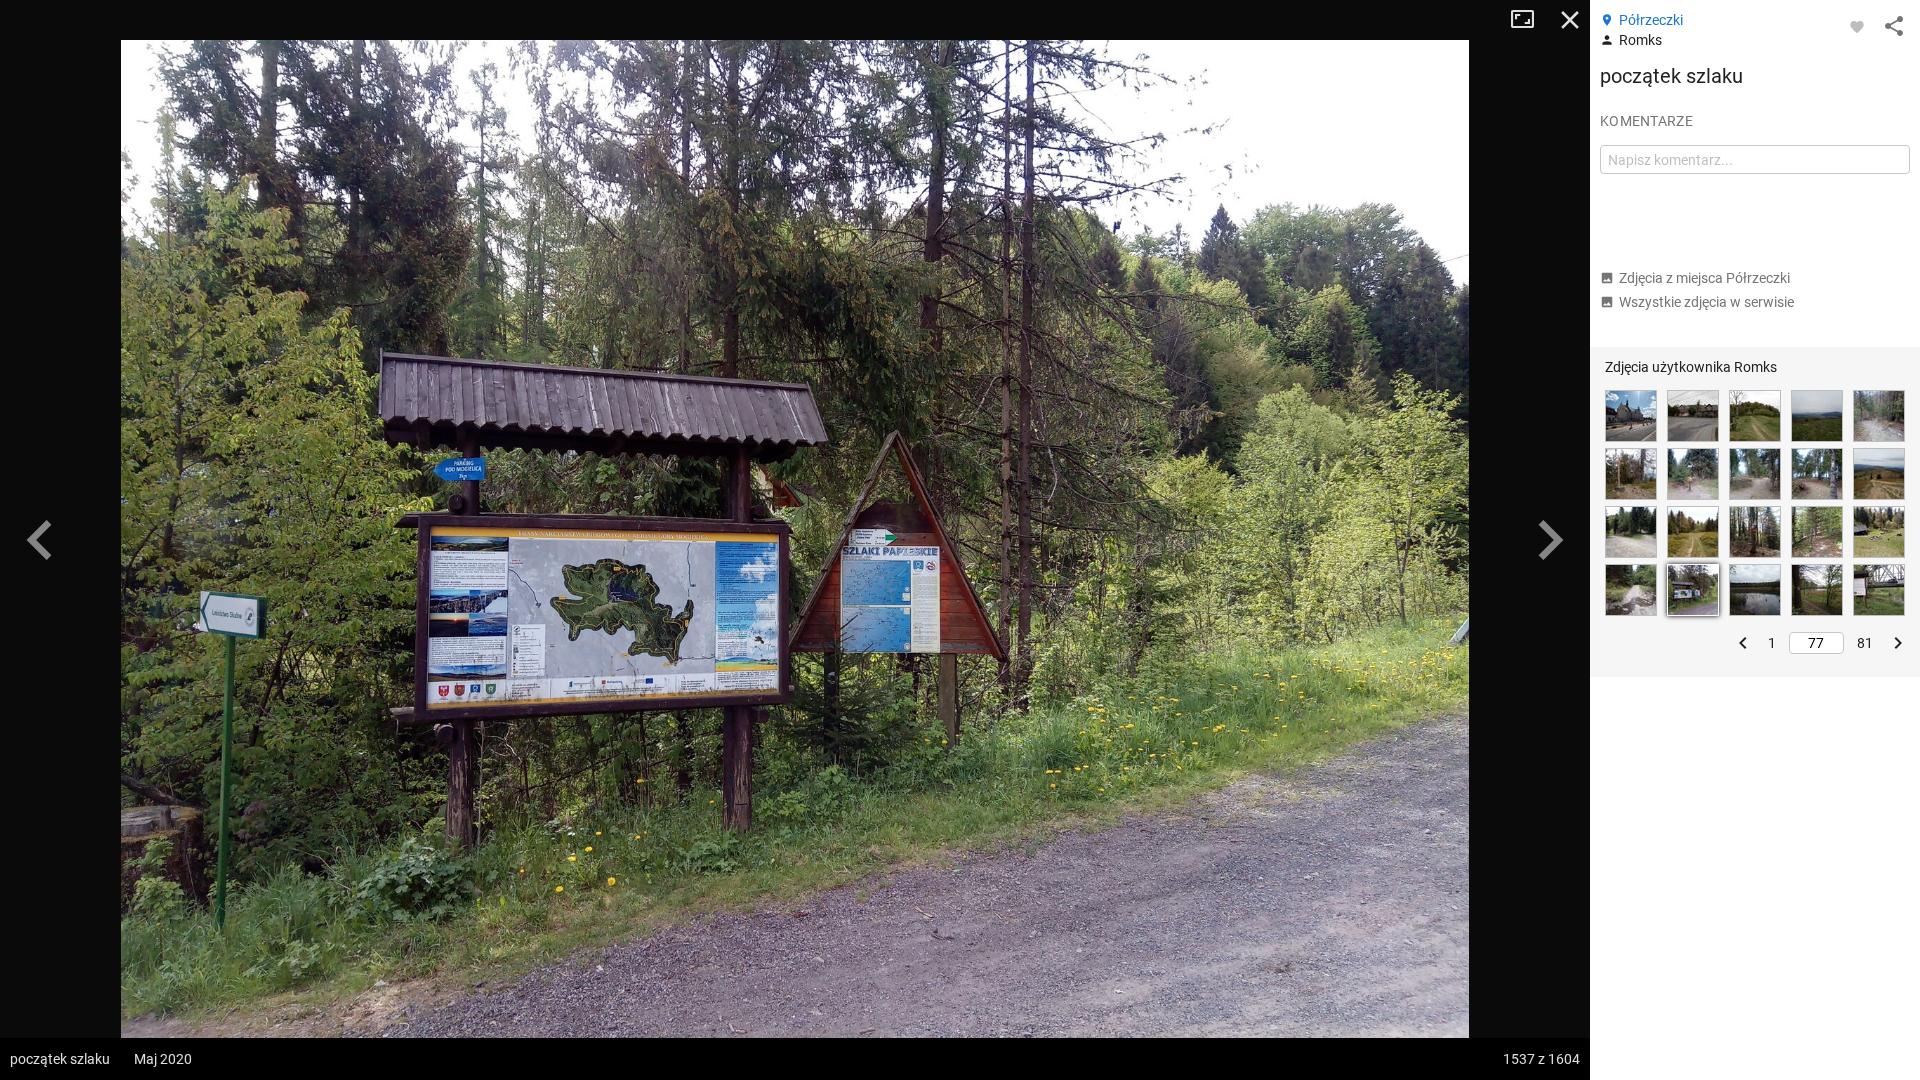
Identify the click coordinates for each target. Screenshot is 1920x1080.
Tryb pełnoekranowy (1530, 20)
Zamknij (1570, 20)
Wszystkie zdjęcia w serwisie (1706, 302)
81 (1865, 643)
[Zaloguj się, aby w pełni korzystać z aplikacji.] (1857, 26)
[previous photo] (40, 540)
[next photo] (1550, 540)
